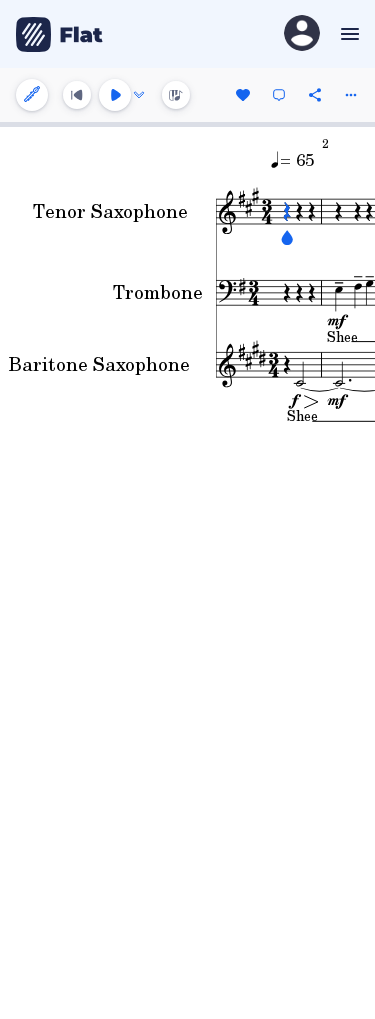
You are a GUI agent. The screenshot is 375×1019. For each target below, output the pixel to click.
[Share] (315, 95)
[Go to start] (77, 95)
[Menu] (347, 34)
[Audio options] (139, 95)
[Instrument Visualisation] (176, 95)
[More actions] (351, 95)
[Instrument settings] (32, 95)
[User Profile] (302, 34)
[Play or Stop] (115, 95)
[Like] (243, 95)
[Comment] (279, 95)
